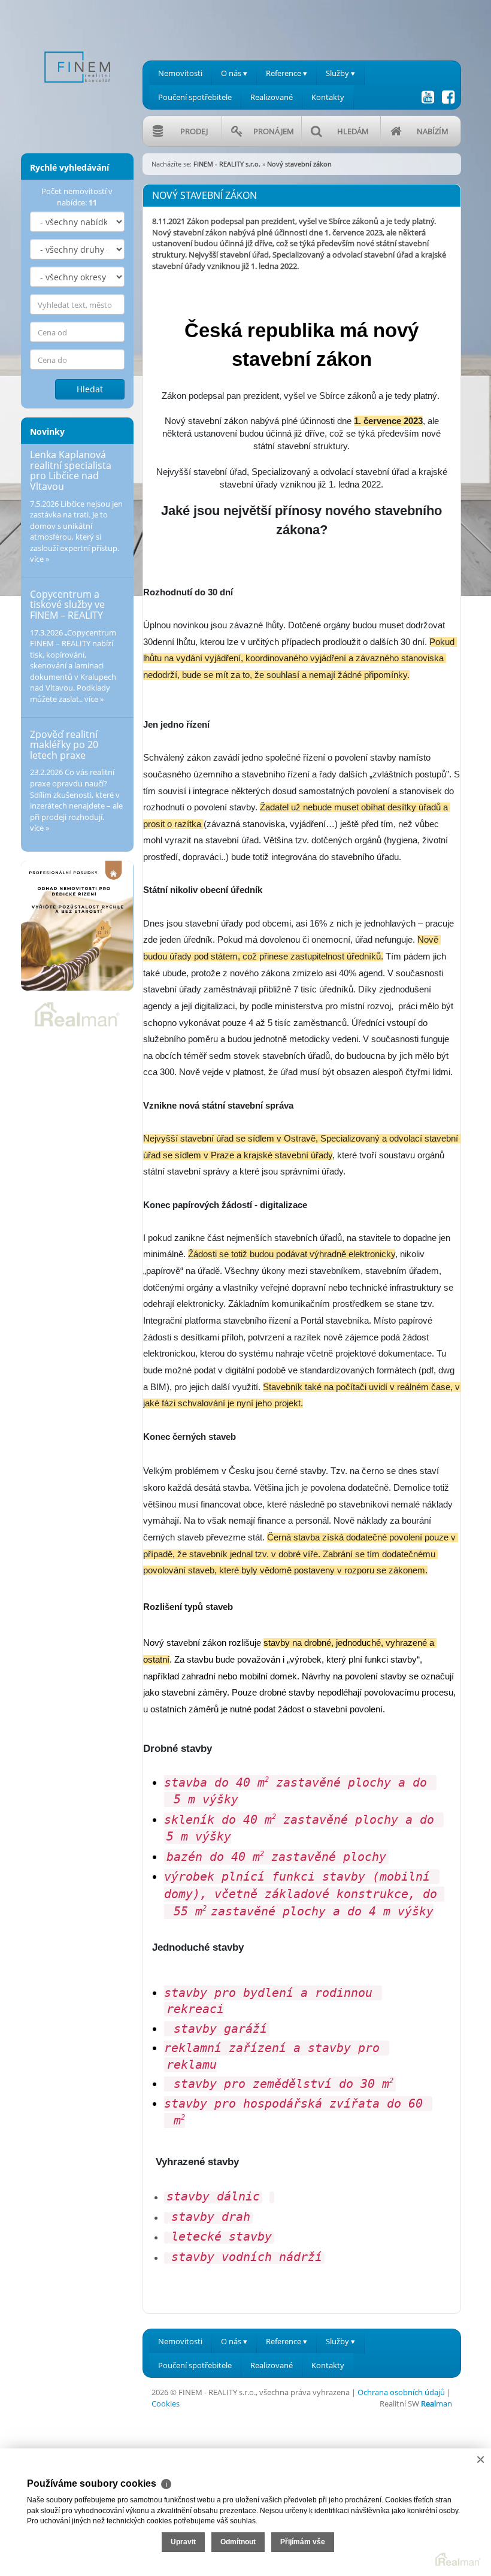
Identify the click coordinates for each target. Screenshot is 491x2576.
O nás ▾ (234, 73)
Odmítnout (238, 2542)
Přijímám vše (303, 2542)
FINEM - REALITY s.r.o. (227, 164)
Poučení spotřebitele (195, 97)
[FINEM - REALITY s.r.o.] (77, 47)
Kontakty (328, 97)
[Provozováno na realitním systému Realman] (77, 1013)
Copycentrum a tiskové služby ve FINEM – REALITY (67, 605)
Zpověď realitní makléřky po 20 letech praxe (64, 745)
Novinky (47, 432)
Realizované (272, 97)
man (437, 2404)
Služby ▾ (340, 73)
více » (40, 559)
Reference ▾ (287, 73)
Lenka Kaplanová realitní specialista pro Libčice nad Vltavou (71, 470)
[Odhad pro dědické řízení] (77, 926)
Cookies (166, 2404)
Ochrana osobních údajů (401, 2392)
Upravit (183, 2542)
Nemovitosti (180, 73)
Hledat (90, 389)
